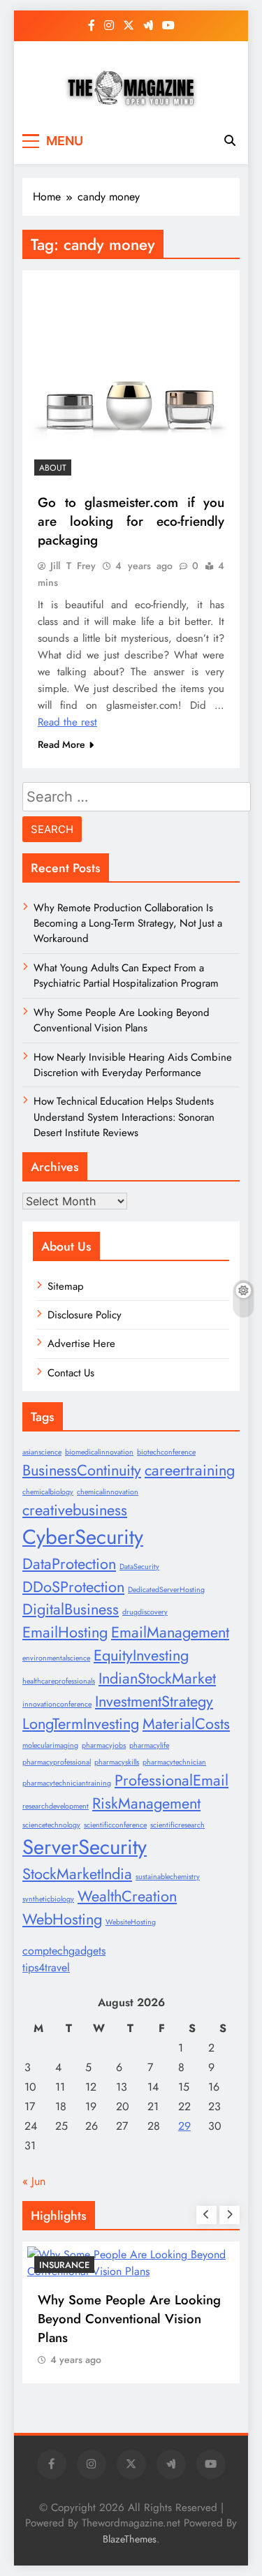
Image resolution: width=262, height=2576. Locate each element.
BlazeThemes (130, 2539)
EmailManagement (170, 1632)
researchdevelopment (56, 1806)
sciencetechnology (51, 1825)
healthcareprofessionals (59, 1681)
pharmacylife (149, 1745)
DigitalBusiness (71, 1609)
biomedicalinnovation (99, 1452)
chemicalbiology (48, 1492)
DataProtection (69, 1564)
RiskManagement (146, 1803)
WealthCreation (127, 1896)
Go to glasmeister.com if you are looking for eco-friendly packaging (131, 521)
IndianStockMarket (157, 1678)
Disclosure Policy (85, 1315)
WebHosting (62, 1919)
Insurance (64, 2265)
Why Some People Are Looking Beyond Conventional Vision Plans (122, 1020)
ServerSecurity (85, 1847)
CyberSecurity (83, 1537)
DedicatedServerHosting (166, 1590)
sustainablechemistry (168, 1877)
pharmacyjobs (104, 1745)
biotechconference (166, 1452)
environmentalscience (56, 1658)
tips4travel (46, 1967)
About (53, 468)
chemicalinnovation (108, 1492)
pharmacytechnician (174, 1762)
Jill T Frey (73, 566)
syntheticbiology (48, 1899)
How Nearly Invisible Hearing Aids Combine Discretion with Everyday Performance (133, 1065)
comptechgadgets (64, 1951)
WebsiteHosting (131, 1922)
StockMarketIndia (77, 1874)
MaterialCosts (186, 1724)
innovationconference (57, 1704)
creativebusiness (75, 1510)
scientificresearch (177, 1825)
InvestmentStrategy (154, 1701)
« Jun (34, 2181)
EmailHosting (65, 1632)
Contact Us (71, 1373)
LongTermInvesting (81, 1724)
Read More (61, 744)
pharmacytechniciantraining (67, 1783)
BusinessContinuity (82, 1470)
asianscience (42, 1452)
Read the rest (67, 722)
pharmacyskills (117, 1762)
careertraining (190, 1470)
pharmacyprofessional (57, 1762)
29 (184, 2126)
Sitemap (66, 1286)
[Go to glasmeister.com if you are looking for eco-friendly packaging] (131, 378)
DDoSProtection (73, 1587)
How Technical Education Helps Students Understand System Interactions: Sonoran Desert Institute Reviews (124, 1117)
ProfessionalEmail (172, 1780)
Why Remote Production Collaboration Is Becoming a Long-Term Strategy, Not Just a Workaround (128, 923)
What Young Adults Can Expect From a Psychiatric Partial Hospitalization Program (126, 976)
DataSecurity (139, 1567)
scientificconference (115, 1825)
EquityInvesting (141, 1655)
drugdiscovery (145, 1612)
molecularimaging (50, 1745)
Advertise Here (81, 1344)
